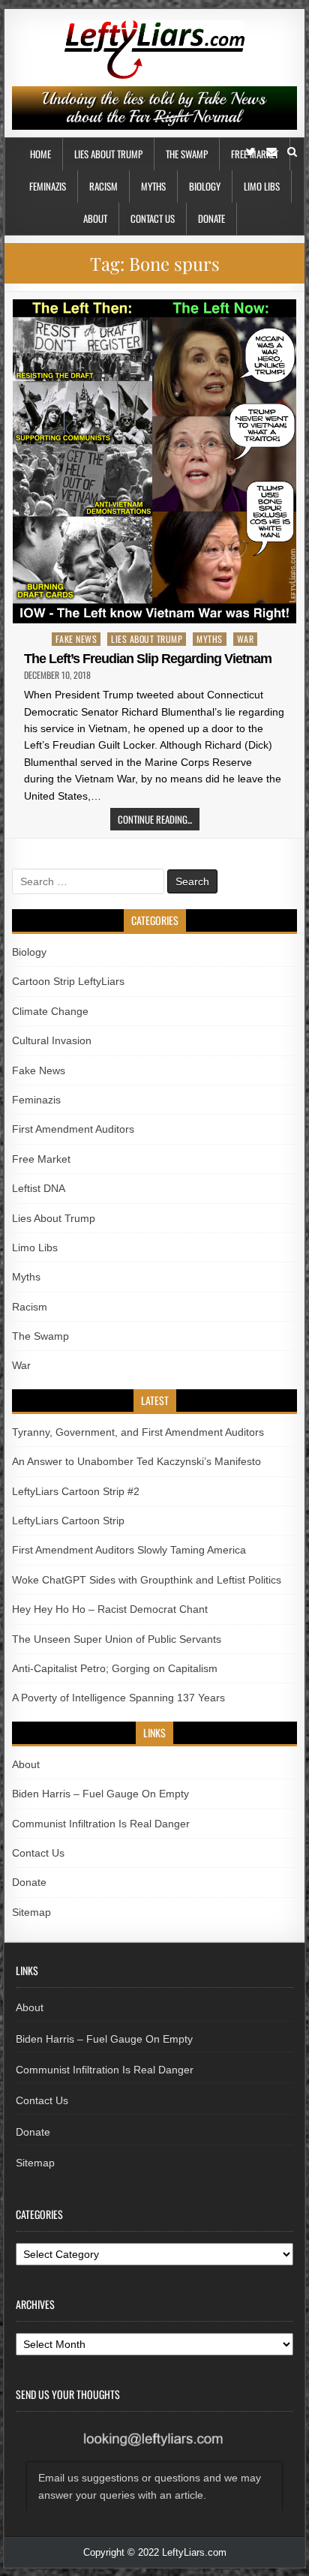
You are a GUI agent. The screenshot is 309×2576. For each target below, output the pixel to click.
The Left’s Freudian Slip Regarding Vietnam (148, 659)
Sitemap (31, 1912)
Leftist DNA (39, 1188)
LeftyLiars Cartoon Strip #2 (76, 1491)
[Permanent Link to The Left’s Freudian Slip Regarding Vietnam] (154, 461)
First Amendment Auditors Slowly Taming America (129, 1550)
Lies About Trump (108, 154)
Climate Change (50, 1011)
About (95, 218)
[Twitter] (251, 152)
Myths (153, 186)
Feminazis (48, 186)
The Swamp (187, 154)
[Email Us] (271, 152)
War (246, 639)
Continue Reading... (155, 819)
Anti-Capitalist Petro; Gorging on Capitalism (115, 1668)
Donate (211, 218)
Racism (103, 186)
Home (40, 154)
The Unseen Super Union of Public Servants (117, 1639)
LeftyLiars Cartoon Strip (68, 1521)
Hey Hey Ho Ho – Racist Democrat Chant (110, 1609)
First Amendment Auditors (73, 1129)
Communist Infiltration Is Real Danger (101, 1824)
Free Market (41, 1159)
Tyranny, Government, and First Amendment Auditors (138, 1432)
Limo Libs (262, 186)
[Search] (292, 152)
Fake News (76, 639)
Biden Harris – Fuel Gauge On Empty (100, 1794)
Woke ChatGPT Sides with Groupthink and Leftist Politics (147, 1580)
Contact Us (153, 218)
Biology (205, 186)
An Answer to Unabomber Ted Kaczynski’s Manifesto (136, 1461)
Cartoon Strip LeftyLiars (68, 981)
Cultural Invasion (52, 1040)
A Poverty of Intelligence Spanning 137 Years (118, 1698)
